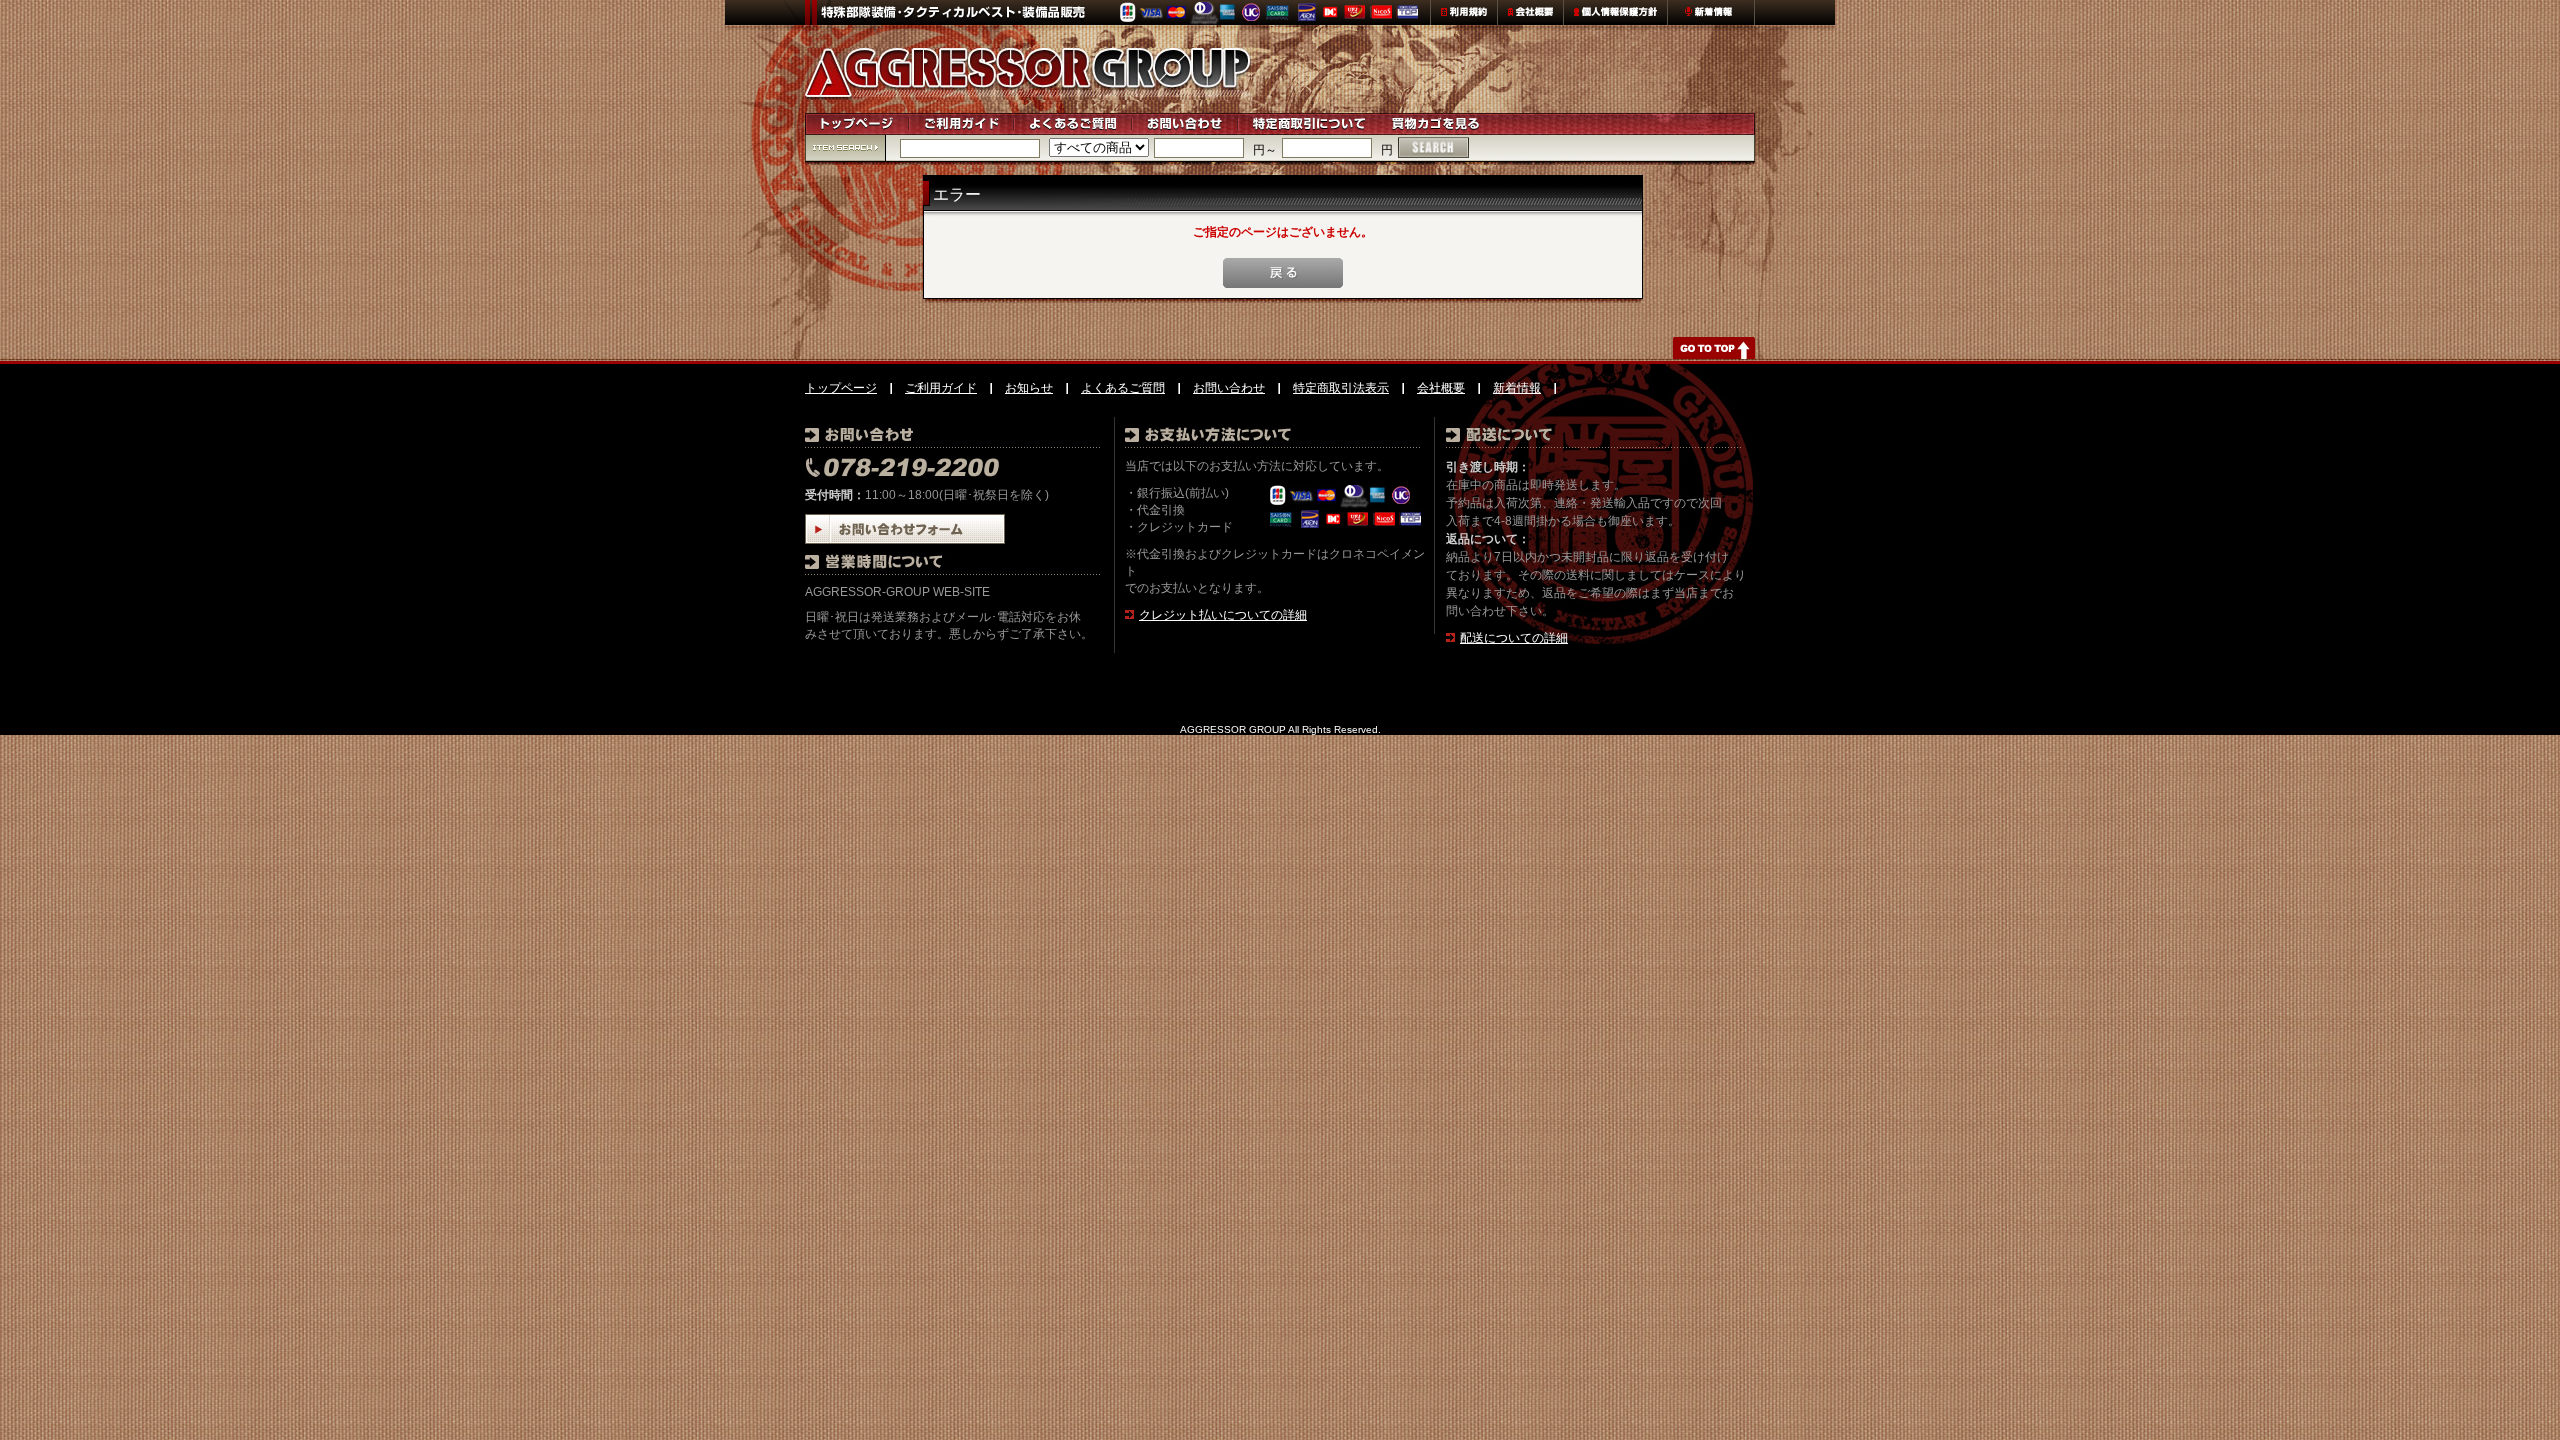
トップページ (841, 388)
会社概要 (1441, 388)
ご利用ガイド (941, 388)
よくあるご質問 (1123, 388)
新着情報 (1517, 388)
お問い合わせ (1229, 388)
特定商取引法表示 (1341, 388)
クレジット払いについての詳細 (1223, 615)
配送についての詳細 (1514, 638)
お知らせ (1029, 388)
